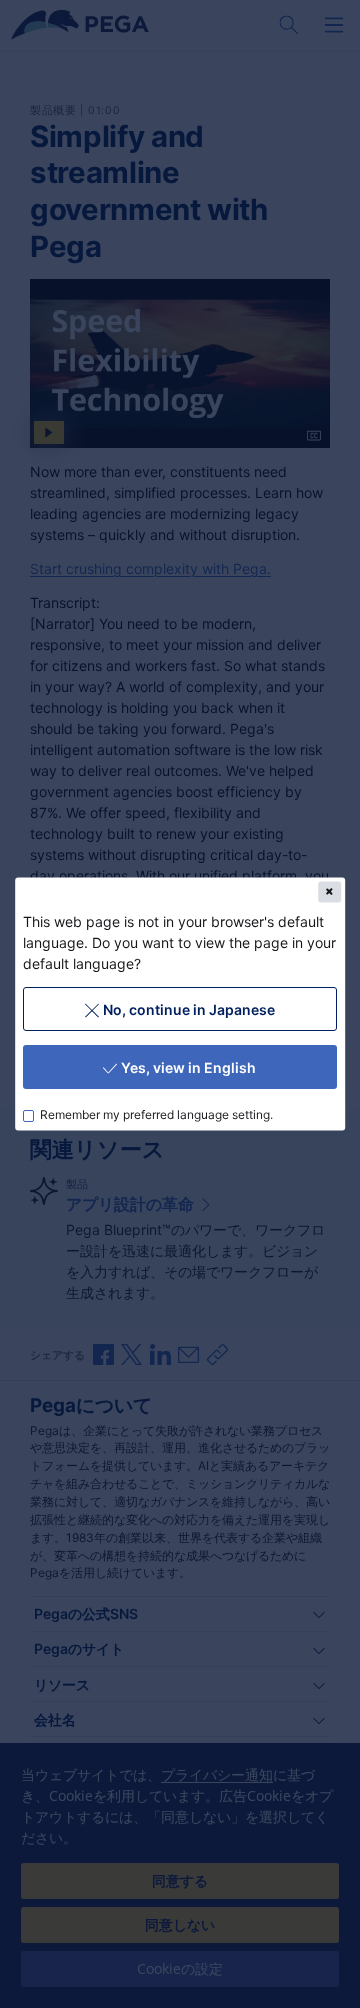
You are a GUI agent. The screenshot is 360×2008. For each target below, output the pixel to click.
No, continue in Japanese (189, 1008)
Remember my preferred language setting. (157, 1114)
